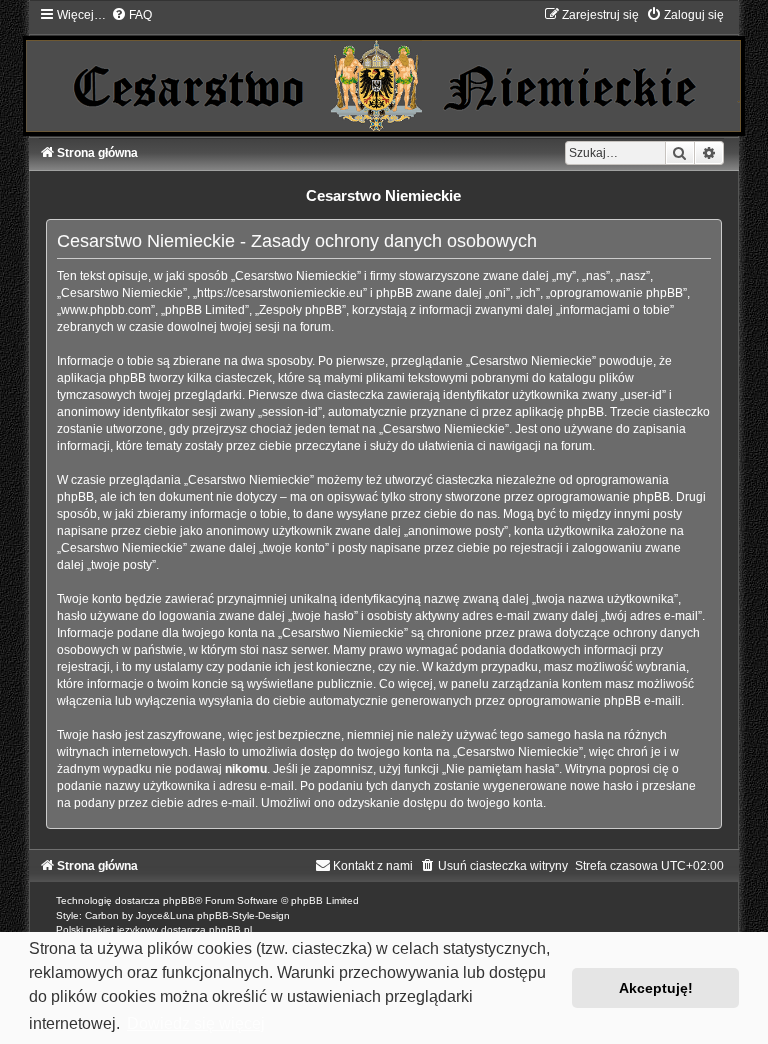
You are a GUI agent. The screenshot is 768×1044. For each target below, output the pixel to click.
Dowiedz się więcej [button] (196, 1023)
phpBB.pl (230, 929)
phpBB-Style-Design (243, 915)
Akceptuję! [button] (656, 988)
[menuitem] (131, 15)
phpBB (179, 900)
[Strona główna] (384, 71)
